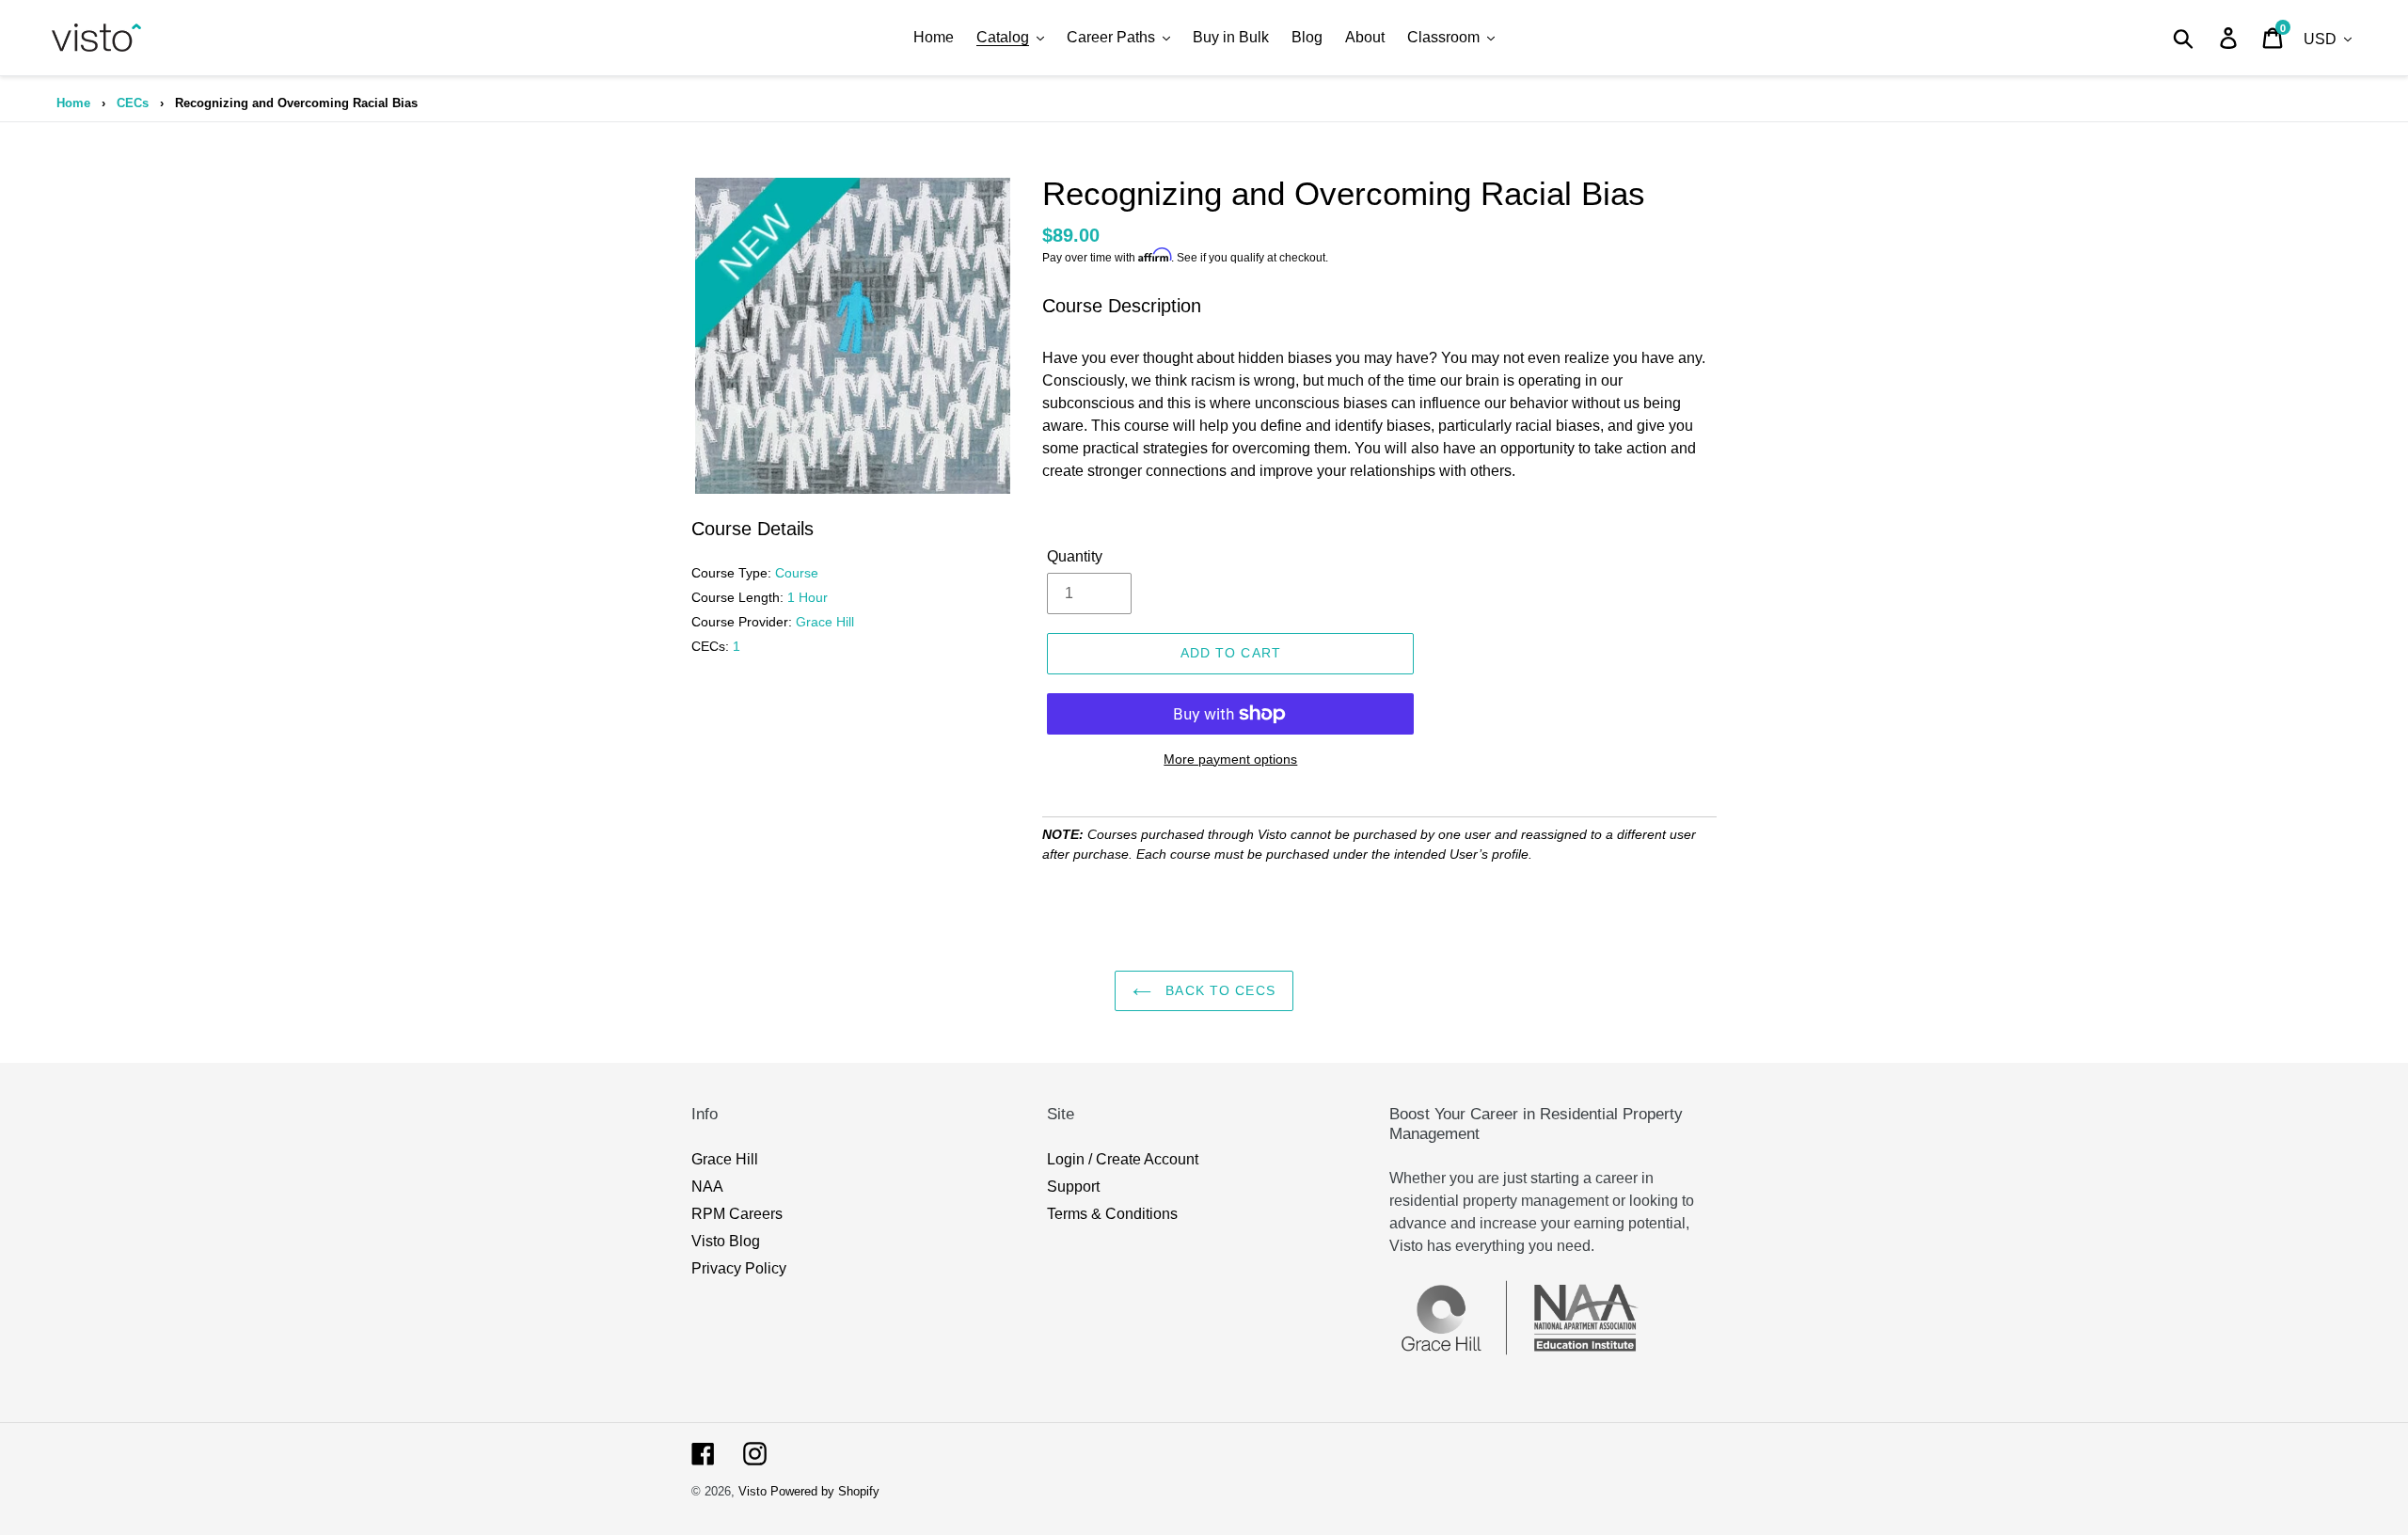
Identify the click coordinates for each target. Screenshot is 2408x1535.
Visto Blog (726, 1241)
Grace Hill (725, 1159)
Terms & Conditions (1112, 1214)
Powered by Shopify (825, 1491)
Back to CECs (1218, 990)
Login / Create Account (1123, 1159)
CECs (133, 103)
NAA (707, 1187)
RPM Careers (737, 1214)
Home (73, 103)
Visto (752, 1491)
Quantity (1075, 556)
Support (1073, 1187)
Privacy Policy (739, 1268)
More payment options (1230, 759)
